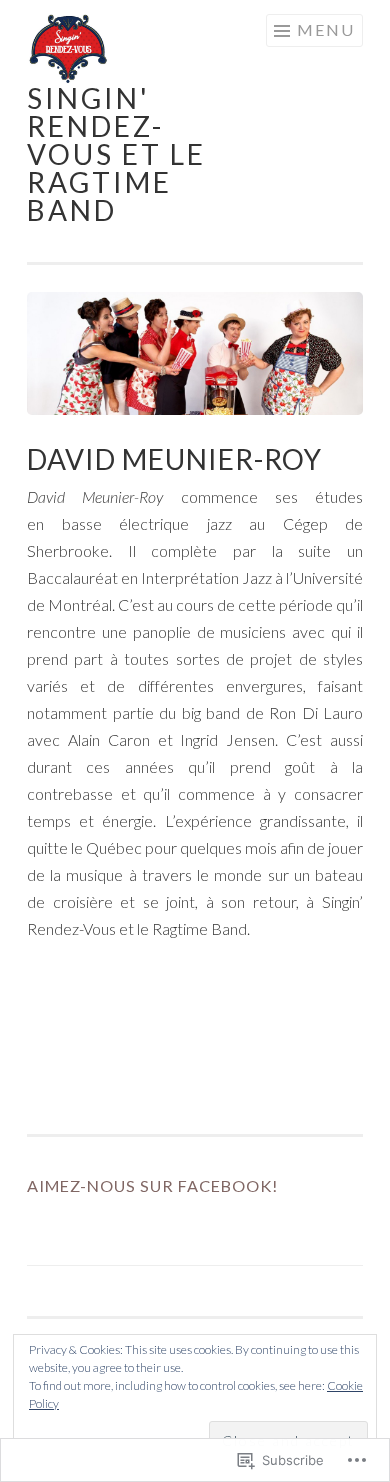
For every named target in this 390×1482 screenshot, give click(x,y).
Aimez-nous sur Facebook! (153, 1185)
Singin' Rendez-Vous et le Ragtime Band (116, 154)
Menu (326, 29)
